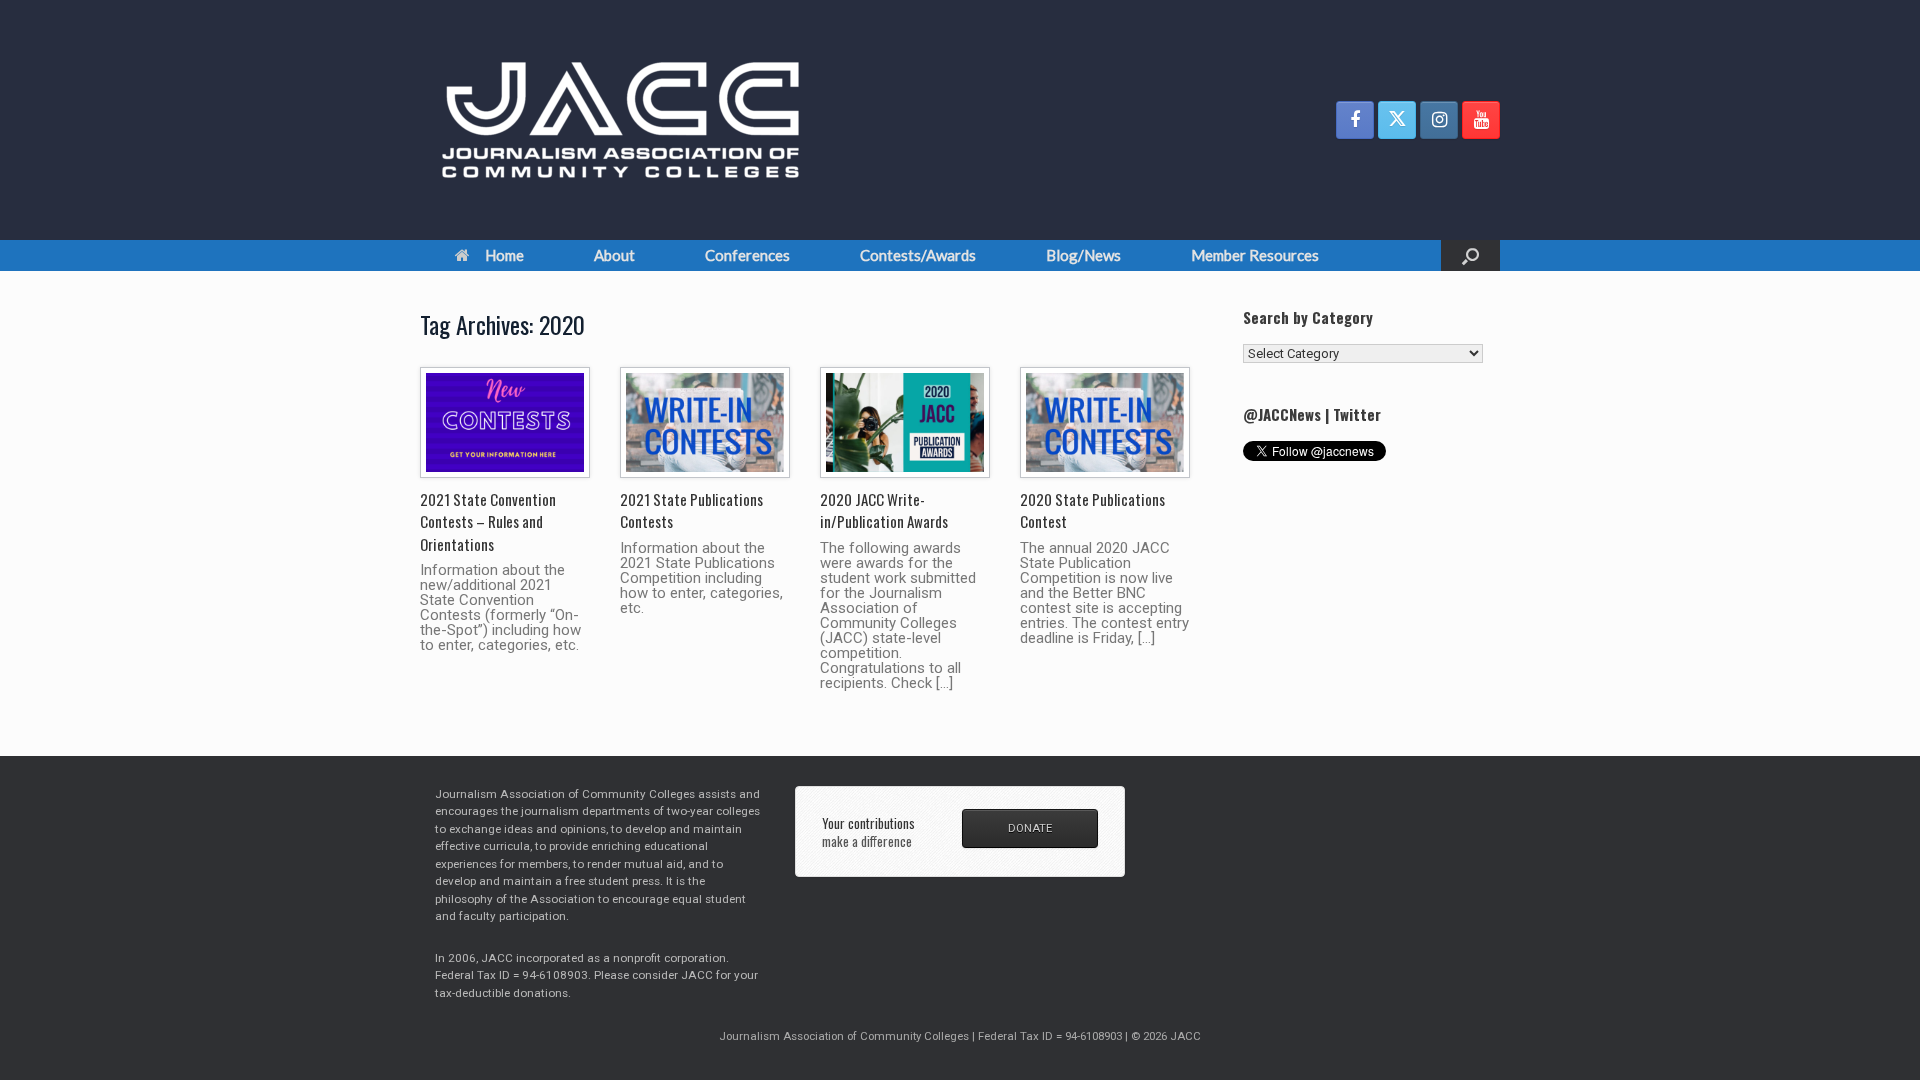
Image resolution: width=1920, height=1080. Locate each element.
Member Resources (1255, 255)
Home (504, 255)
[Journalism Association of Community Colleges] (620, 120)
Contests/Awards (918, 255)
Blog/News (1083, 255)
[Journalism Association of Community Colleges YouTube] (1481, 120)
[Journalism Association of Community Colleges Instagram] (1439, 120)
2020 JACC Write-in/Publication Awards (884, 510)
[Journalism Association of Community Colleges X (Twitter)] (1397, 120)
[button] (1470, 255)
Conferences (747, 255)
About (614, 255)
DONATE (1030, 828)
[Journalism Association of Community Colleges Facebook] (1355, 120)
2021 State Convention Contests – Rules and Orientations (488, 521)
